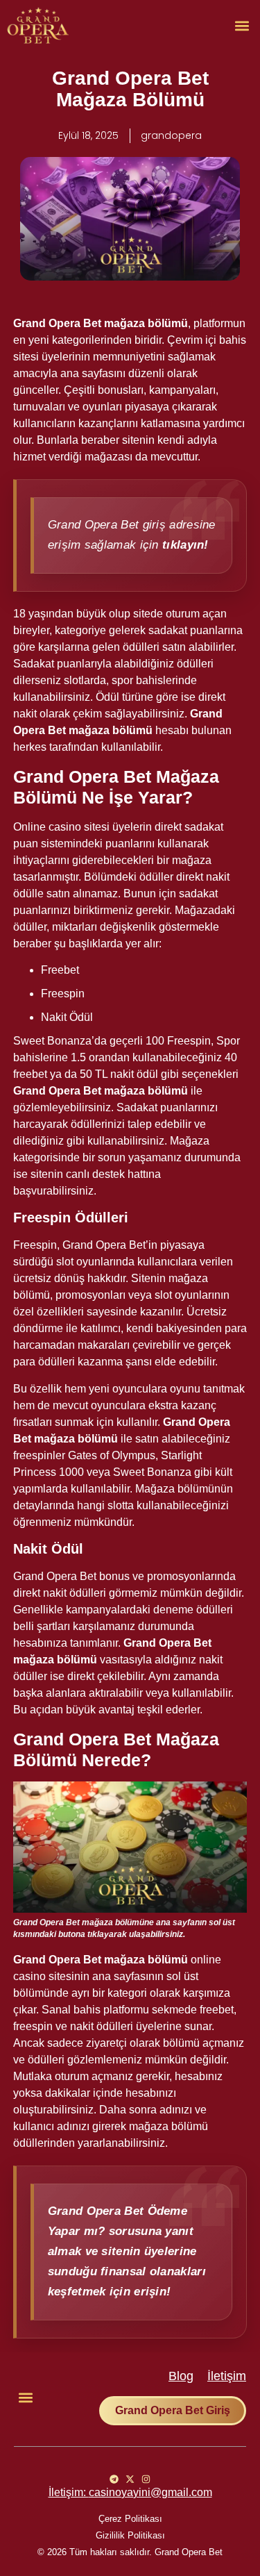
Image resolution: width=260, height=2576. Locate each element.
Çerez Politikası (130, 2519)
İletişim (227, 2376)
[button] (242, 25)
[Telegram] (114, 2479)
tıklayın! (185, 545)
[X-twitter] (130, 2479)
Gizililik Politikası (130, 2535)
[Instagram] (146, 2479)
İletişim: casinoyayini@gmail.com (130, 2492)
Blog (181, 2376)
